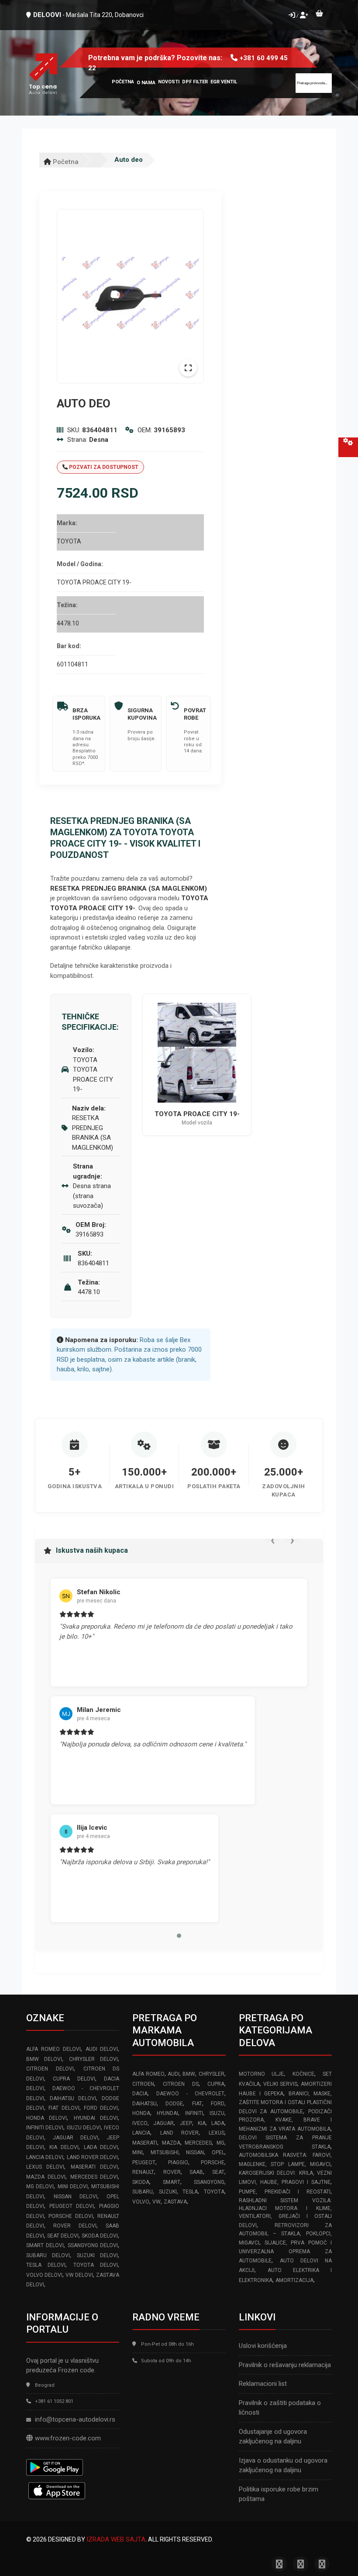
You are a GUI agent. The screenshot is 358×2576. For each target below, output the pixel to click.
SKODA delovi (100, 2236)
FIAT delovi (64, 2108)
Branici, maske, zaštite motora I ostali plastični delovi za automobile (285, 2103)
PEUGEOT (144, 2163)
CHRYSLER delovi (93, 2059)
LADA (218, 2123)
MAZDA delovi (46, 2177)
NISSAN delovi (76, 2197)
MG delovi (40, 2187)
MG (220, 2143)
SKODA (141, 2182)
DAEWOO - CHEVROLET (190, 2094)
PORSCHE (213, 2163)
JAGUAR (164, 2123)
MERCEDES (198, 2143)
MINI (138, 2152)
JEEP (186, 2123)
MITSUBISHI (165, 2152)
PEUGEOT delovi (72, 2206)
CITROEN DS (181, 2084)
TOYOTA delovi (96, 2265)
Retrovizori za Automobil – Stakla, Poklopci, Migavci (285, 2234)
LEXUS (217, 2133)
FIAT (197, 2104)
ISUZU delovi (84, 2128)
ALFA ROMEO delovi (53, 2049)
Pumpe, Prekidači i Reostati (285, 2192)
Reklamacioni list (263, 2384)
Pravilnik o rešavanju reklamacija (285, 2365)
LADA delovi (101, 2147)
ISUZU (217, 2113)
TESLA (190, 2192)
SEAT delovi (63, 2236)
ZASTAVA (175, 2202)
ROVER (172, 2172)
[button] (179, 1936)
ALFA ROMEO (148, 2074)
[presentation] (273, 1540)
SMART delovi (45, 2245)
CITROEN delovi (50, 2069)
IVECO (140, 2123)
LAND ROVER (179, 2133)
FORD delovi (101, 2108)
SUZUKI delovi (97, 2255)
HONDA (141, 2113)
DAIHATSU (145, 2104)
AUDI (174, 2074)
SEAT (218, 2172)
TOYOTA (214, 2192)
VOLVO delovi (44, 2275)
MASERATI (145, 2143)
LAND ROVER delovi (93, 2157)
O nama (146, 83)
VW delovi (79, 2275)
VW (157, 2202)
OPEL (218, 2152)
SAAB (196, 2172)
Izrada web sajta (116, 2539)
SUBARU (143, 2192)
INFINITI (194, 2113)
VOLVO (141, 2202)
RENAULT (143, 2172)
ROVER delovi (75, 2226)
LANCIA (141, 2133)
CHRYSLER (212, 2074)
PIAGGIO (178, 2163)
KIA (202, 2123)
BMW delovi (44, 2059)
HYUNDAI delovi (96, 2118)
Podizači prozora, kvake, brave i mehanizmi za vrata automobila (285, 2120)
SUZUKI (168, 2192)
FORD (218, 2104)
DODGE (174, 2104)
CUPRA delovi (74, 2079)
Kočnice (303, 2074)
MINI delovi (73, 2187)
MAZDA (171, 2143)
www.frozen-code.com (68, 2438)
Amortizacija (294, 2280)
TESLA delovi (46, 2265)
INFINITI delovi (45, 2128)
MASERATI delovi (94, 2167)
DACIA (140, 2094)
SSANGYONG (209, 2182)
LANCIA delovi (45, 2157)
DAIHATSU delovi (73, 2098)
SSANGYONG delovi (93, 2245)
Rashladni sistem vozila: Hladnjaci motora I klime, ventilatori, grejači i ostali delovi (285, 2213)
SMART (172, 2182)
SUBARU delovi (48, 2255)
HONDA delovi (46, 2118)
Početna (65, 162)
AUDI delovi (102, 2049)
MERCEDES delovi (94, 2177)
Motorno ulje (261, 2074)
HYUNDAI (167, 2113)
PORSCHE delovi (71, 2216)
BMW (189, 2074)
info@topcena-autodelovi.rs (75, 2419)
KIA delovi (64, 2147)
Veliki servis (280, 2084)
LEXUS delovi (45, 2167)
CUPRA (216, 2084)
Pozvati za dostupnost (103, 467)
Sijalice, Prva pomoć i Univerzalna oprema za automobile (285, 2252)
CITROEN (143, 2084)
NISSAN (195, 2152)
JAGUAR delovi (76, 2138)
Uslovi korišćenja (263, 2346)
